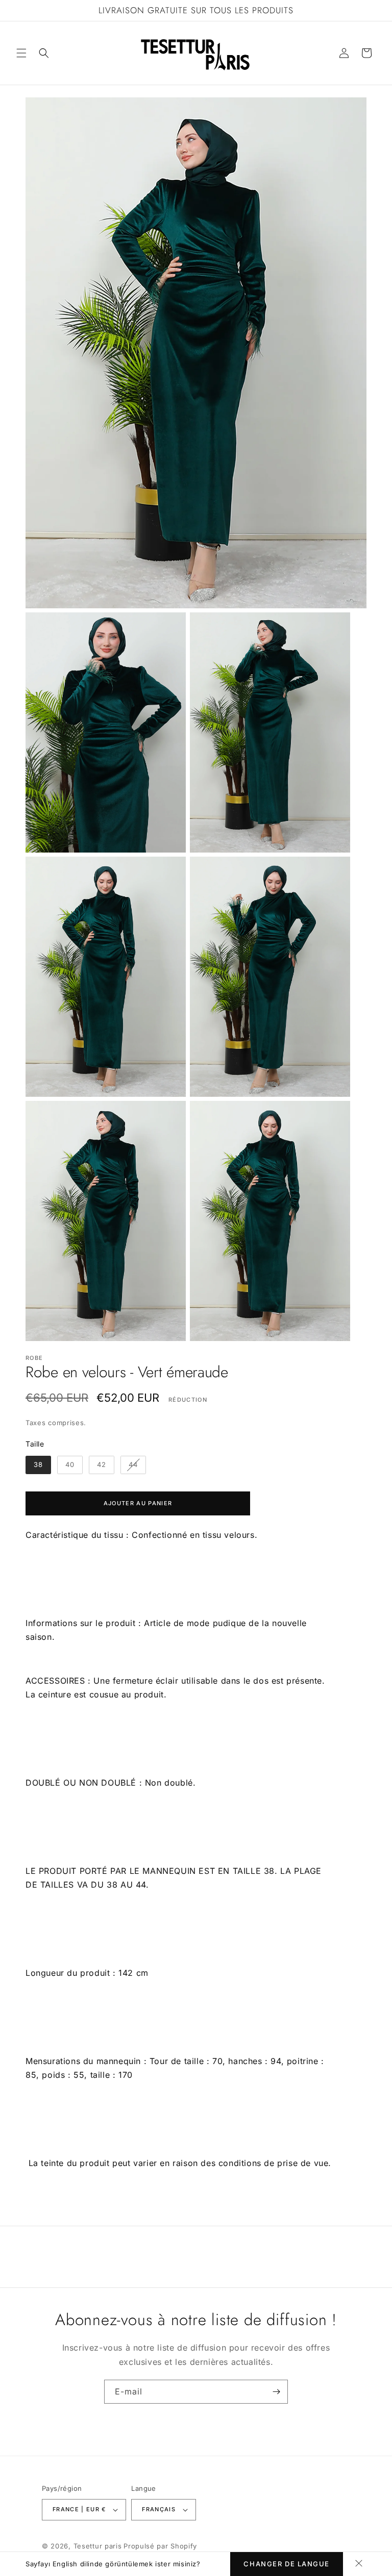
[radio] (38, 1465)
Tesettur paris (98, 2546)
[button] (21, 53)
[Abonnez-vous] (276, 2392)
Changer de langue (287, 2564)
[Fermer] (359, 2564)
